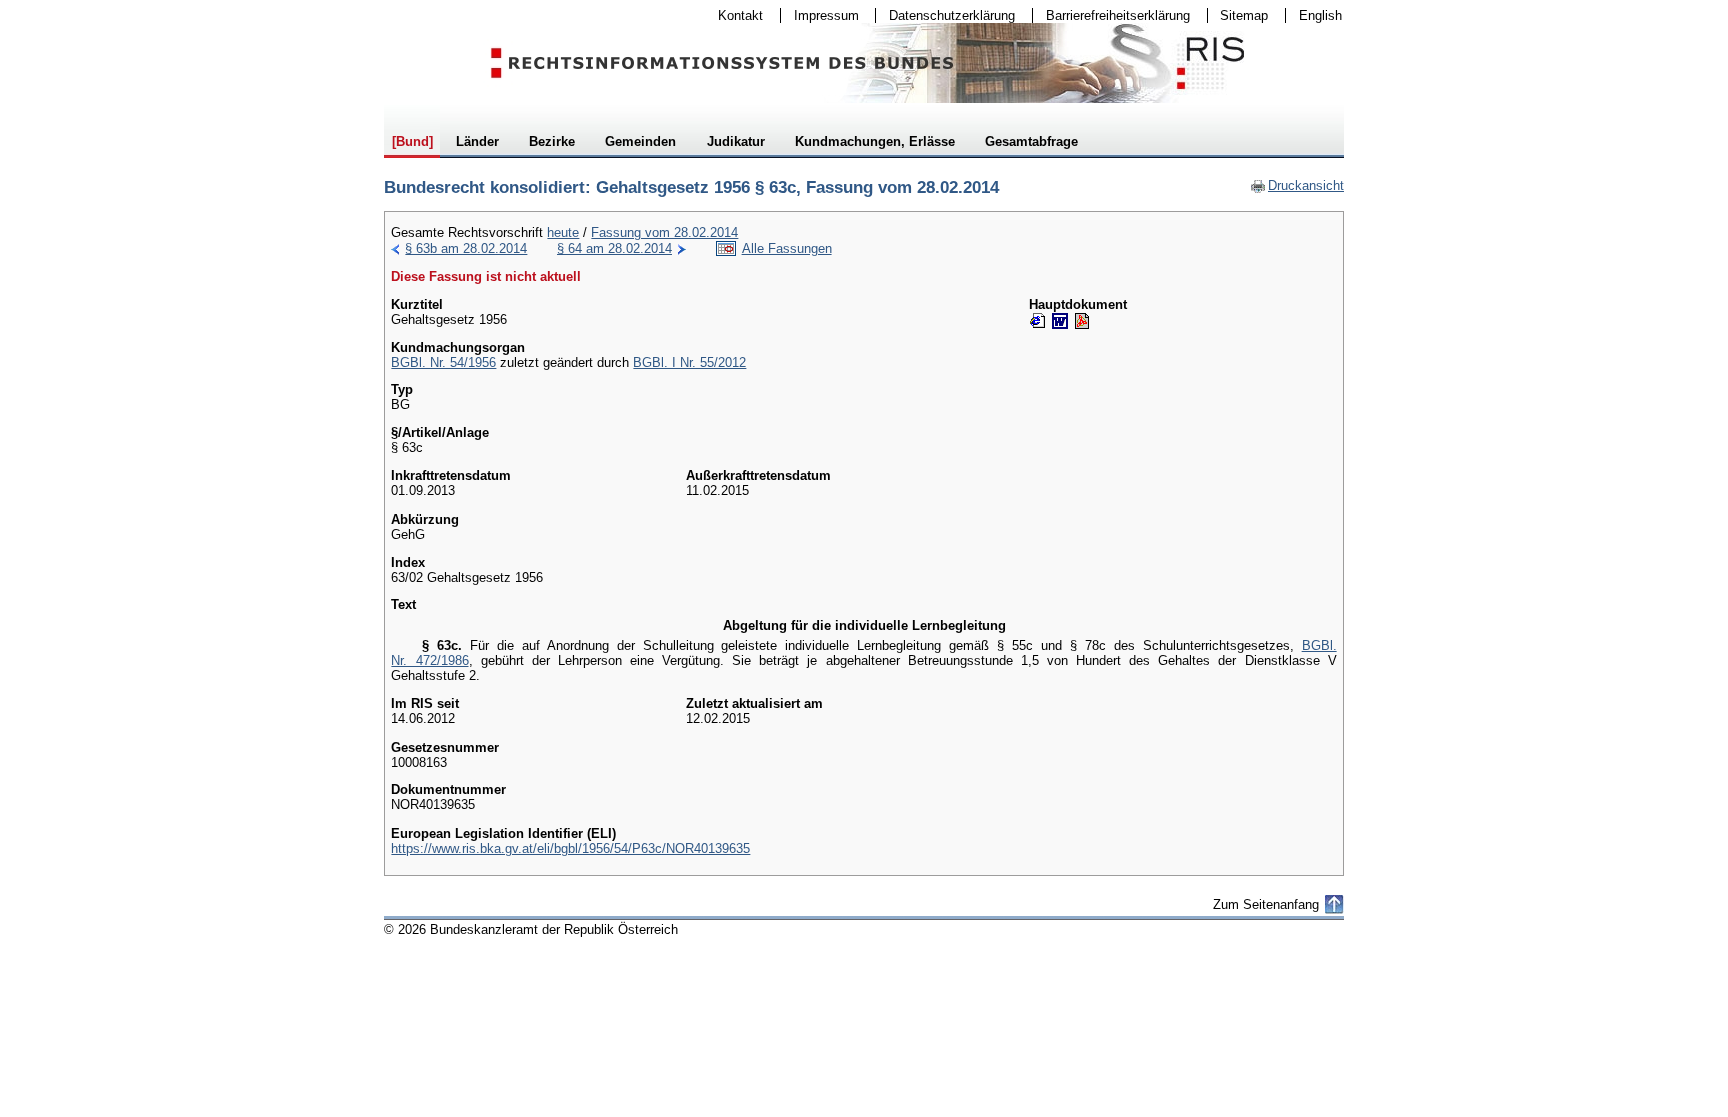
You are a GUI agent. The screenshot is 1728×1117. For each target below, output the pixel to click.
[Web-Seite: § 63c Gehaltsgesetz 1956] (1038, 321)
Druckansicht (1297, 185)
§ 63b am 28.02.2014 (466, 248)
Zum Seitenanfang (1266, 904)
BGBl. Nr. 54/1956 (443, 362)
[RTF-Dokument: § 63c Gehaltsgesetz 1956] (1060, 321)
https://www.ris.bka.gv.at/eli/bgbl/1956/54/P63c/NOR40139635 (570, 848)
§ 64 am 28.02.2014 (614, 248)
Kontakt (734, 15)
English (1320, 15)
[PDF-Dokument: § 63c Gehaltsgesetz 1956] (1082, 321)
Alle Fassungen (787, 248)
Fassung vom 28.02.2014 (664, 232)
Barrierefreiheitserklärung (1111, 15)
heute (563, 232)
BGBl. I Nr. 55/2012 (689, 362)
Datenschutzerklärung (945, 15)
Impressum (820, 15)
